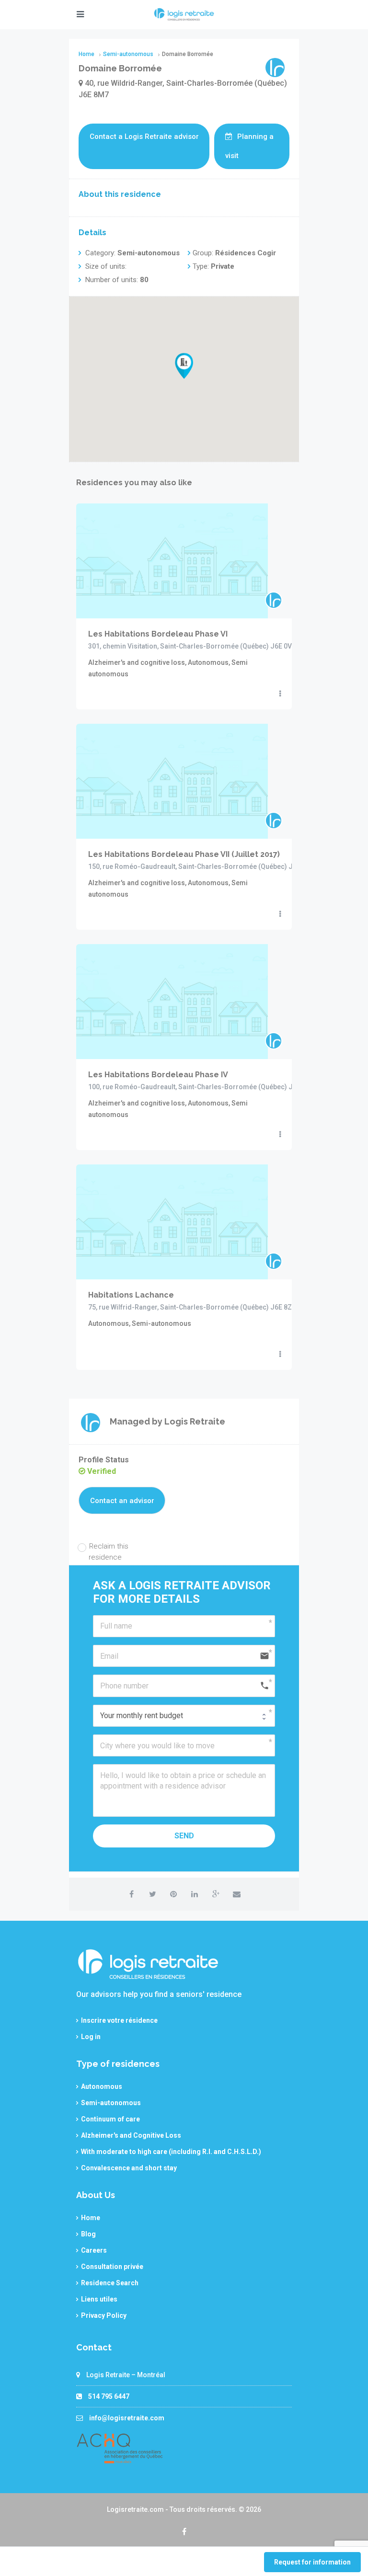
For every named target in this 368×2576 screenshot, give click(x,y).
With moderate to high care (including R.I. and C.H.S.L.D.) (171, 2152)
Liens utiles (99, 2299)
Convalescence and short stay (129, 2168)
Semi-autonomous (111, 2103)
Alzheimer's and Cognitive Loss (131, 2135)
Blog (88, 2234)
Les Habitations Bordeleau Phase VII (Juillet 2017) (184, 854)
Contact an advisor (122, 1501)
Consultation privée (112, 2267)
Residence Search (110, 2283)
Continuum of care (110, 2119)
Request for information (312, 2562)
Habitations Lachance (131, 1295)
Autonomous (102, 2086)
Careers (94, 2250)
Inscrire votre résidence (119, 2020)
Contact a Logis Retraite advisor (144, 137)
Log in (91, 2037)
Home (91, 2218)
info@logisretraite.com (127, 2418)
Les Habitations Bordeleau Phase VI (158, 634)
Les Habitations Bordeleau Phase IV (158, 1075)
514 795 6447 (109, 2396)
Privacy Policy (104, 2315)
